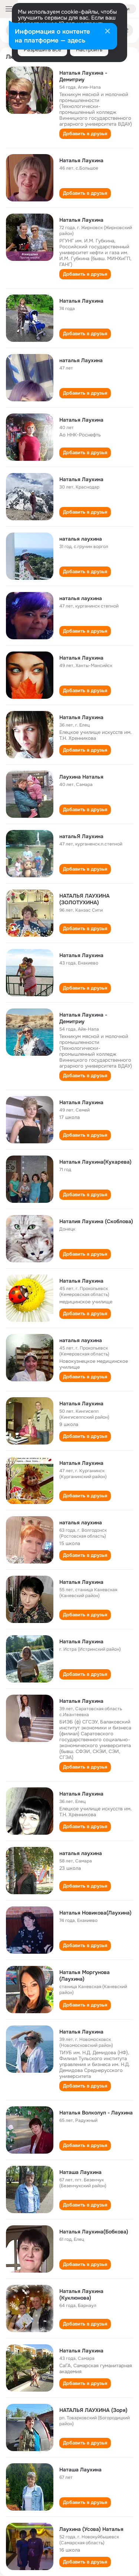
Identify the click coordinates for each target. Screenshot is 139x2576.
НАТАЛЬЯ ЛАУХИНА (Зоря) (93, 2410)
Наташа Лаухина (80, 2172)
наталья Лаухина (81, 360)
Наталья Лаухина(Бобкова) (94, 2232)
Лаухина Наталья (81, 777)
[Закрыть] (107, 32)
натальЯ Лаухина (81, 836)
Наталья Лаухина (81, 160)
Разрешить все (42, 50)
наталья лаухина (81, 598)
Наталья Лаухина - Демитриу (83, 76)
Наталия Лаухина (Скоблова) (96, 1221)
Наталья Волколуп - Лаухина (96, 2113)
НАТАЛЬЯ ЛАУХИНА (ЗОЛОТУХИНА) (85, 899)
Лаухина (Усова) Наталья (91, 2529)
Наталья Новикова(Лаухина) (95, 1913)
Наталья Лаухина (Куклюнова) (81, 2294)
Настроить (89, 50)
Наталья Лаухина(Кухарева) (95, 1162)
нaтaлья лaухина (81, 539)
